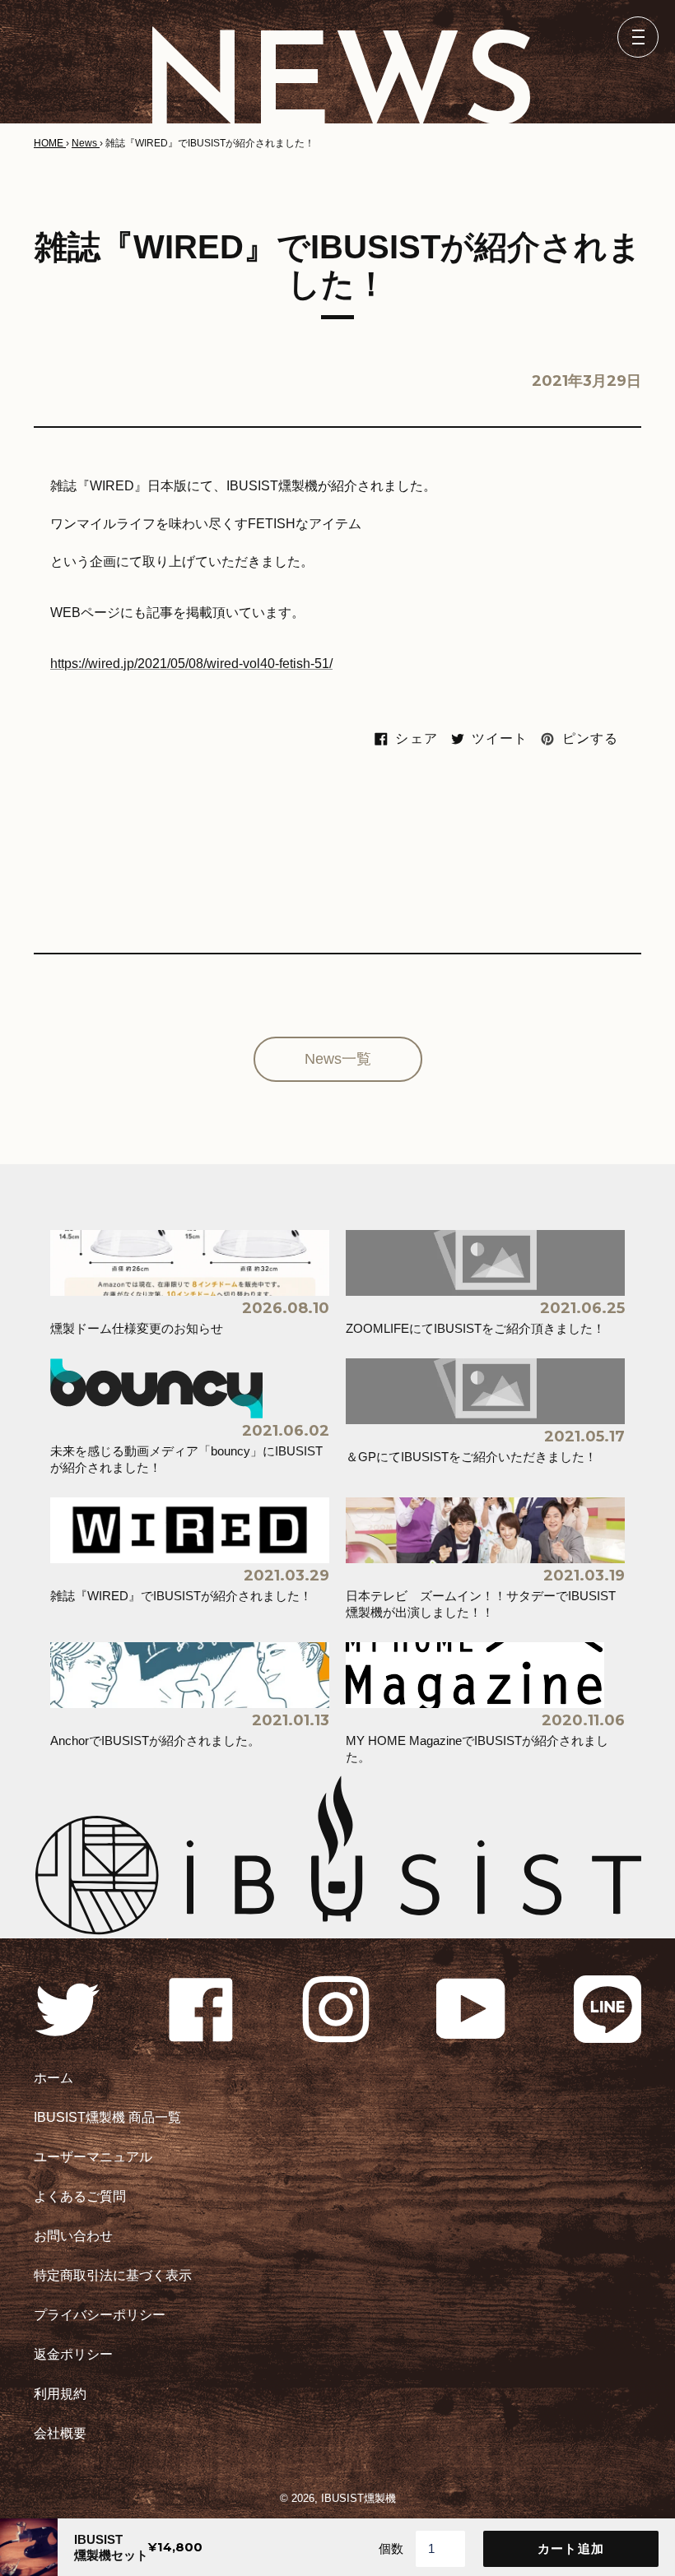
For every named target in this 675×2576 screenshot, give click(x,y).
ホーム (54, 2078)
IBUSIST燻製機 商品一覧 (107, 2117)
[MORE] (338, 1059)
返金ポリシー (73, 2354)
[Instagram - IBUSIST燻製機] (336, 2038)
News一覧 (338, 1059)
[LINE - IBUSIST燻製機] (607, 2038)
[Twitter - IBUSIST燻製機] (67, 2038)
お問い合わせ (73, 2236)
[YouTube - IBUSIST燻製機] (472, 2038)
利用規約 (60, 2394)
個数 (391, 2548)
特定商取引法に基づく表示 (113, 2275)
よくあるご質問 (80, 2196)
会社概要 (60, 2433)
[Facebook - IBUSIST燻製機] (202, 2038)
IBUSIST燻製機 (358, 2498)
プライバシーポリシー (100, 2315)
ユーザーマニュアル (93, 2157)
